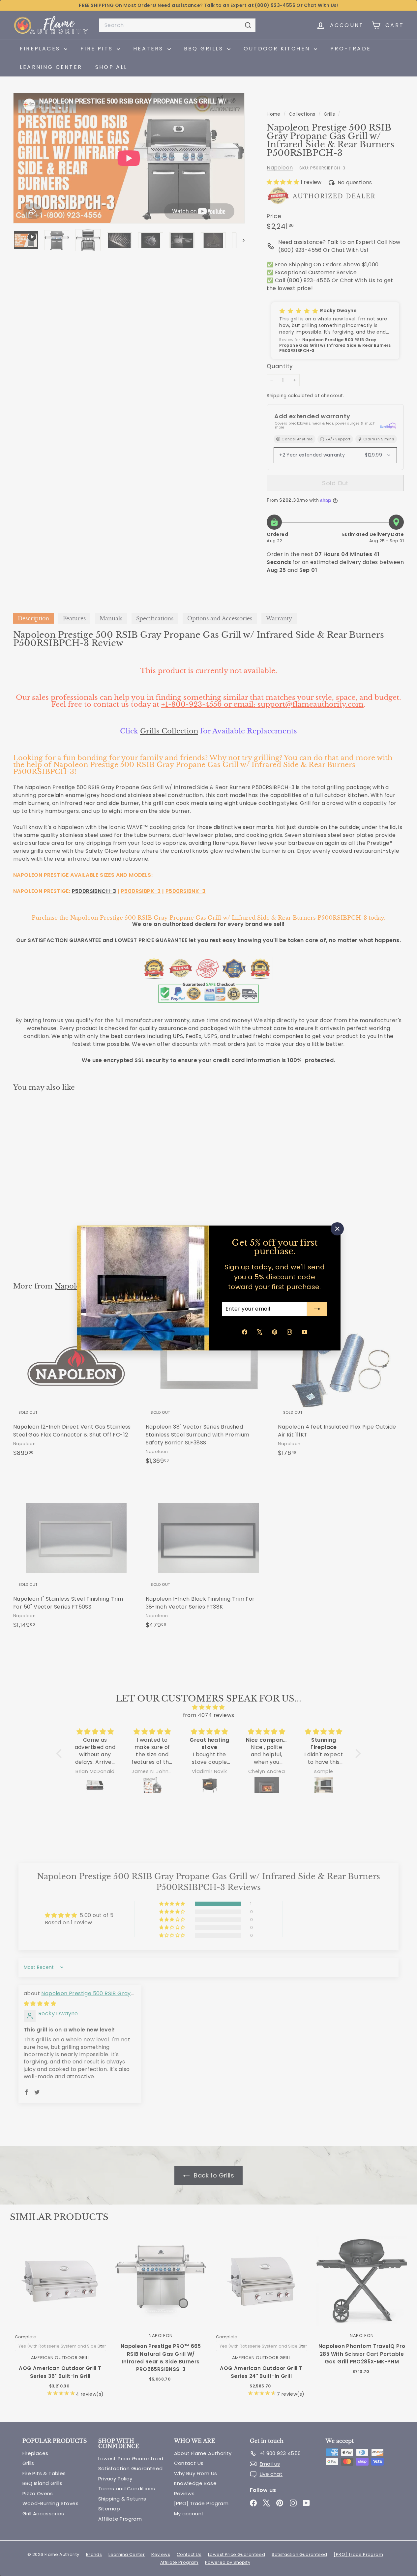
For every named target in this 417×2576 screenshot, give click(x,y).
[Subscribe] (317, 1309)
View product (60, 2288)
